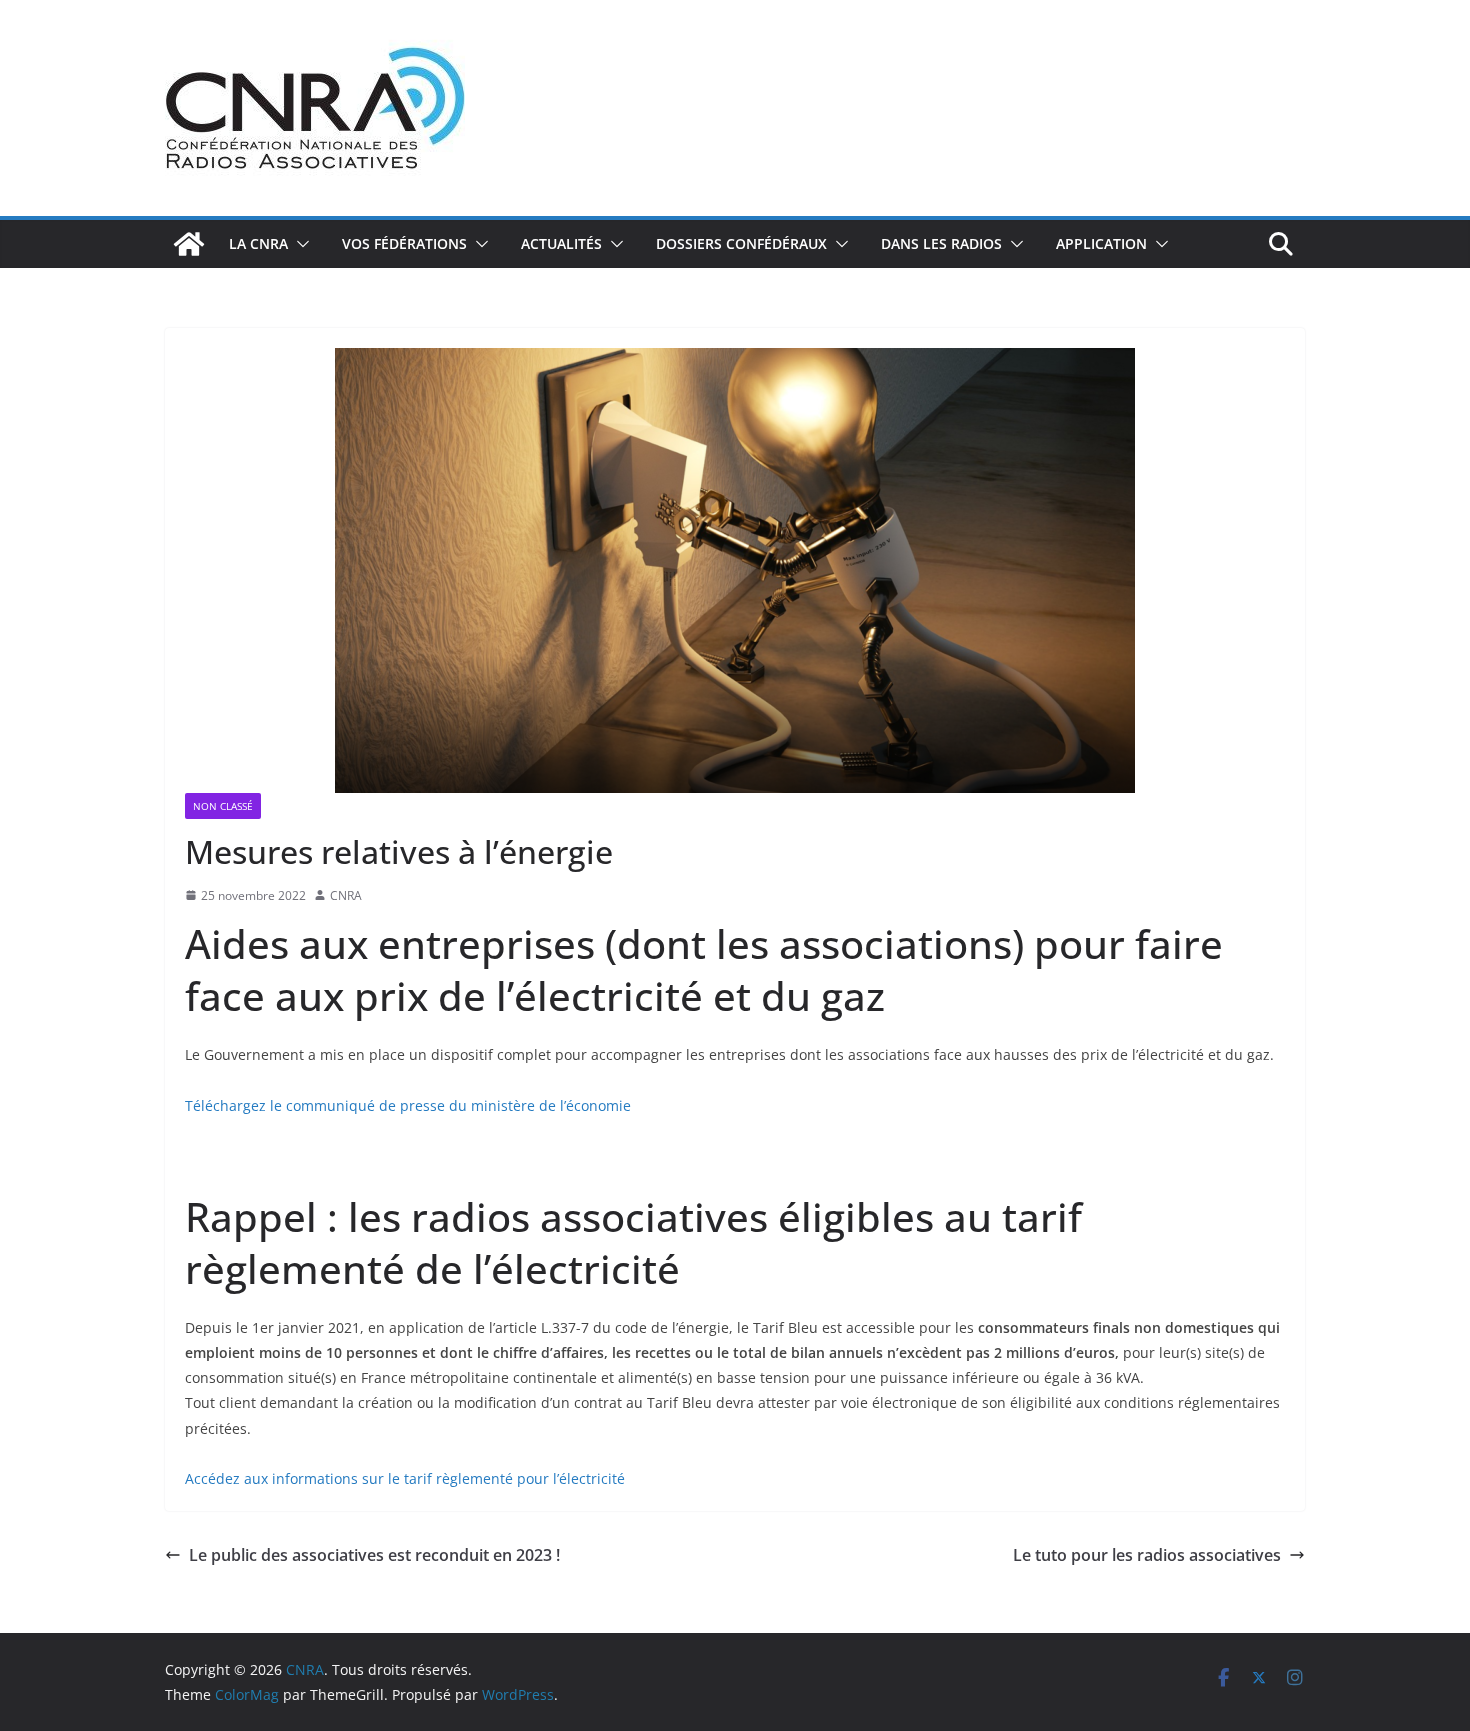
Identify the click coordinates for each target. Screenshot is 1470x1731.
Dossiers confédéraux (741, 243)
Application (1101, 243)
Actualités (561, 243)
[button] (299, 244)
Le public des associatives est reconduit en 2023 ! (374, 1555)
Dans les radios (941, 243)
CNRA (346, 895)
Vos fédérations (404, 243)
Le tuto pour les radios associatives (1147, 1555)
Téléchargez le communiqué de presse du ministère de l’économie (408, 1105)
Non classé (223, 806)
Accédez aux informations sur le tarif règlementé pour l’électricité (405, 1478)
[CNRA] (189, 244)
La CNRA (258, 243)
